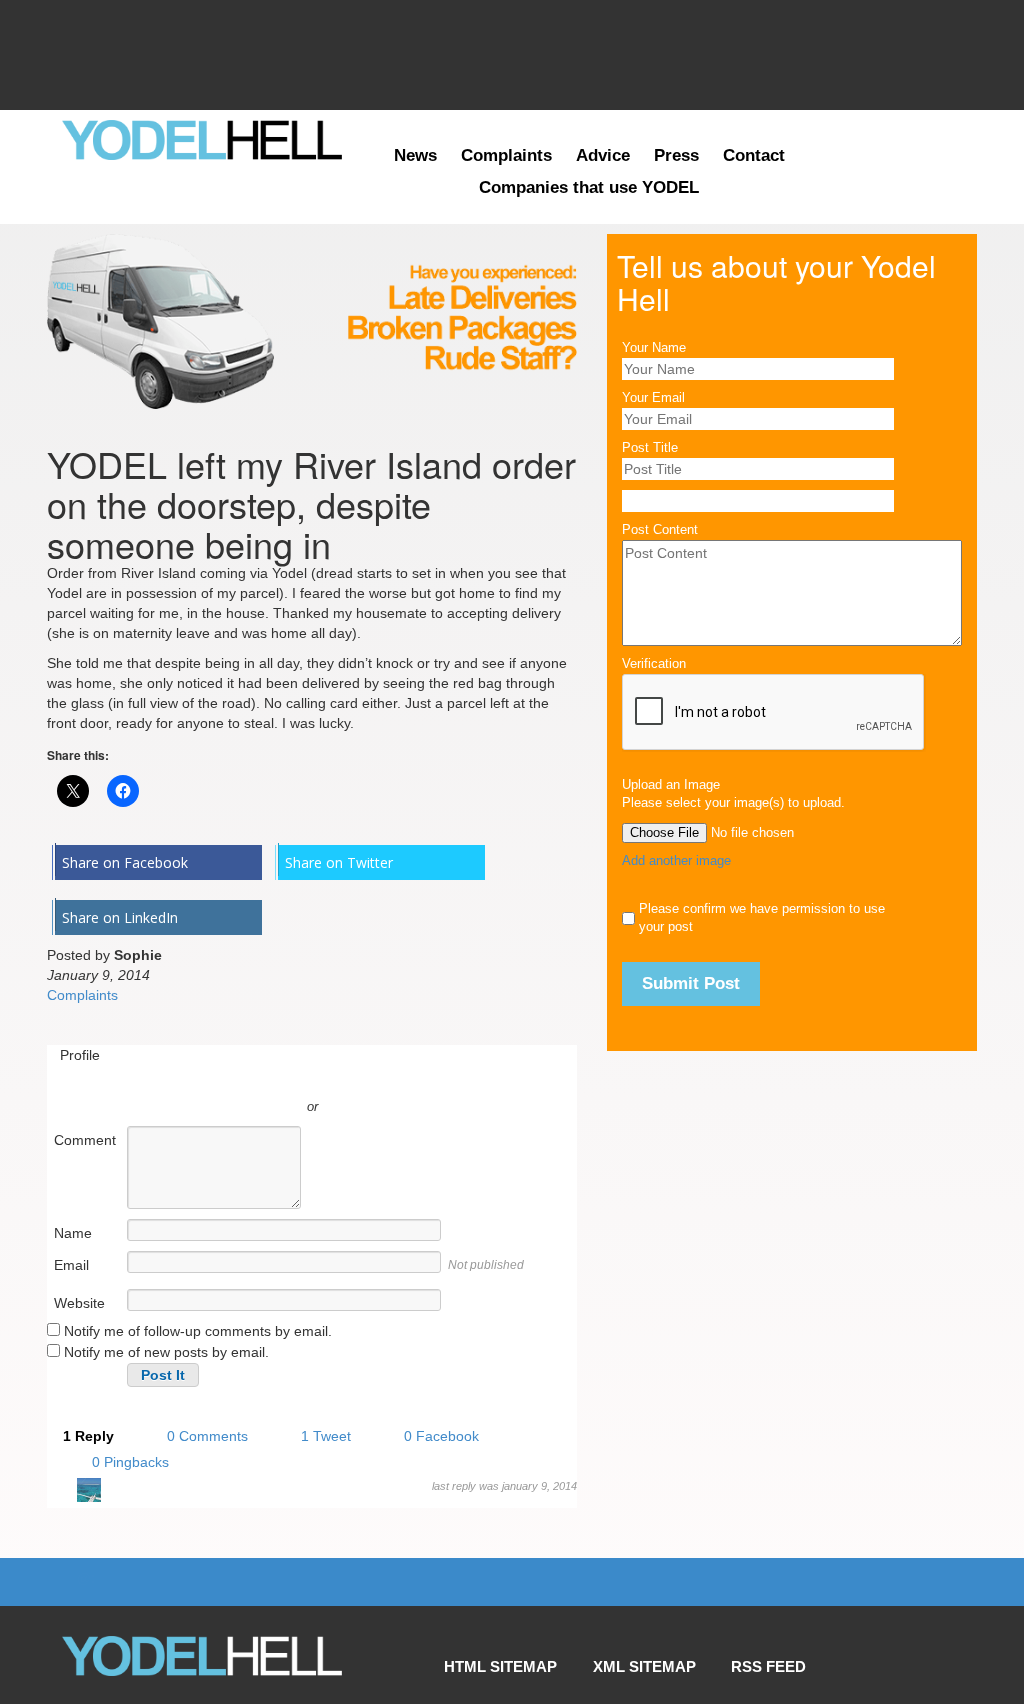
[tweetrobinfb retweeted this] (89, 1493)
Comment (85, 1140)
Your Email (653, 398)
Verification (654, 664)
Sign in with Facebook (402, 1077)
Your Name (654, 348)
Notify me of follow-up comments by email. (198, 1331)
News (415, 155)
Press (676, 155)
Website (79, 1303)
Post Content (660, 530)
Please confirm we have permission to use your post (762, 918)
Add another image (676, 861)
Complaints (506, 155)
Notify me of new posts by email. (166, 1352)
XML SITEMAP (644, 1639)
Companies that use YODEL (589, 187)
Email (71, 1265)
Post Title (650, 448)
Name (73, 1233)
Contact (754, 155)
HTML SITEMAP (500, 1639)
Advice (603, 155)
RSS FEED (768, 1639)
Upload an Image (671, 785)
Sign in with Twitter (222, 1077)
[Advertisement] (512, 55)
